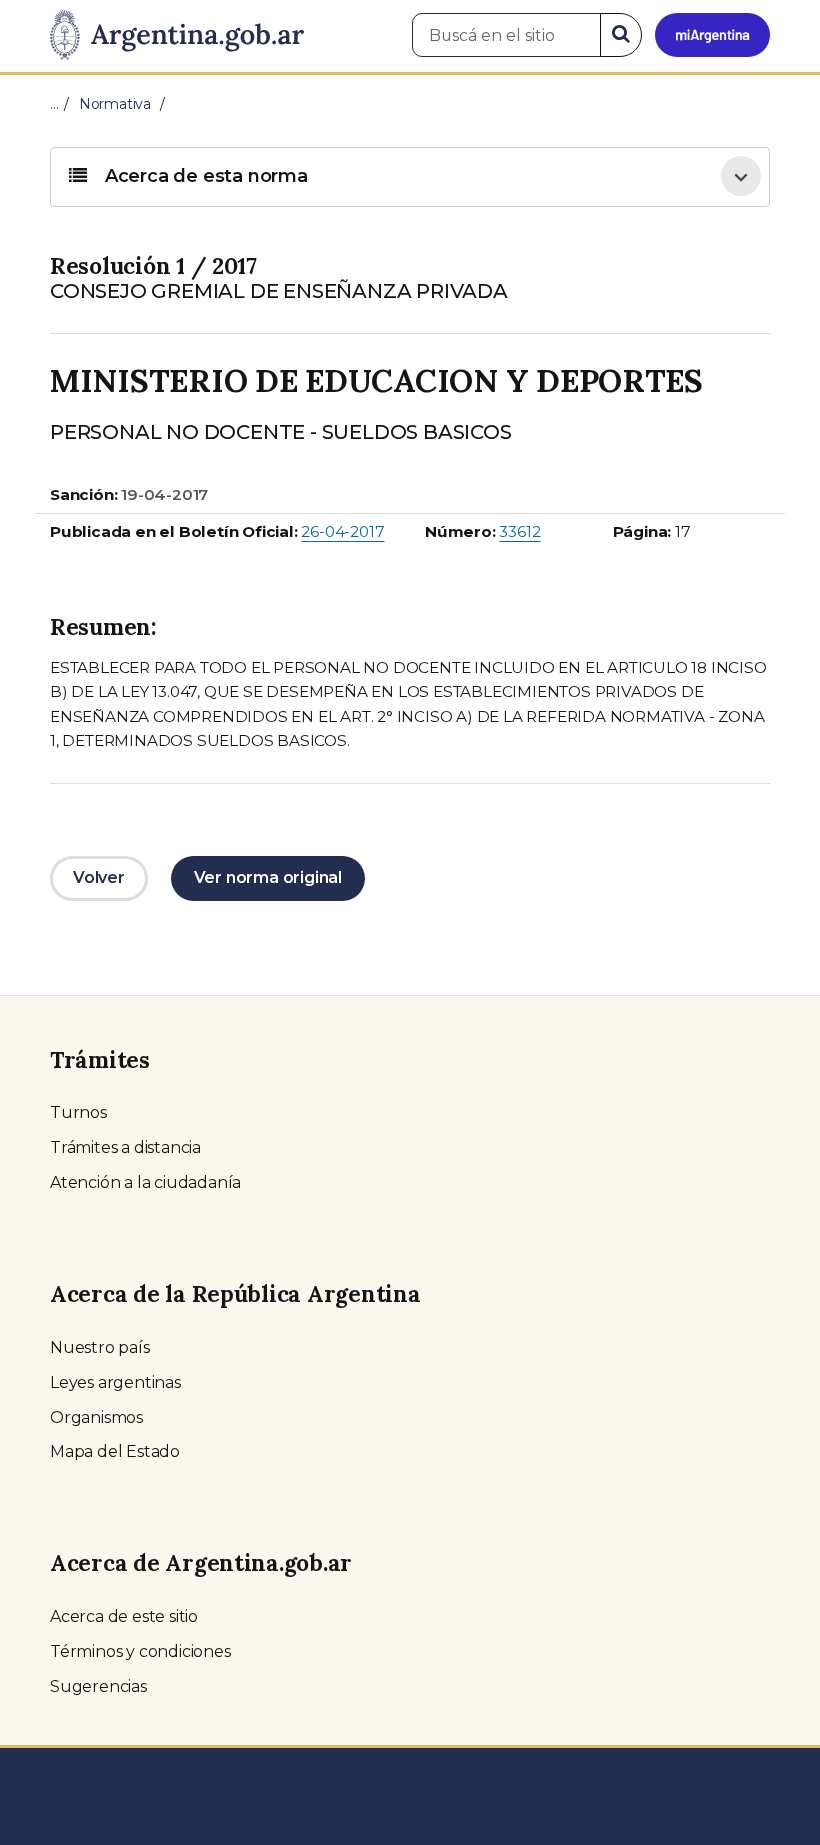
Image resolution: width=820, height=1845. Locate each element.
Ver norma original (268, 877)
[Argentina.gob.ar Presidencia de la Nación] (177, 36)
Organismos (96, 1417)
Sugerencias (98, 1686)
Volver (99, 877)
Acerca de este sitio (124, 1616)
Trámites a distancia (125, 1147)
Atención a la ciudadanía (145, 1182)
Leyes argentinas (115, 1382)
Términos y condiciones (140, 1651)
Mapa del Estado (115, 1451)
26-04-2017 (342, 531)
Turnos (78, 1112)
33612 (519, 531)
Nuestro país (100, 1347)
